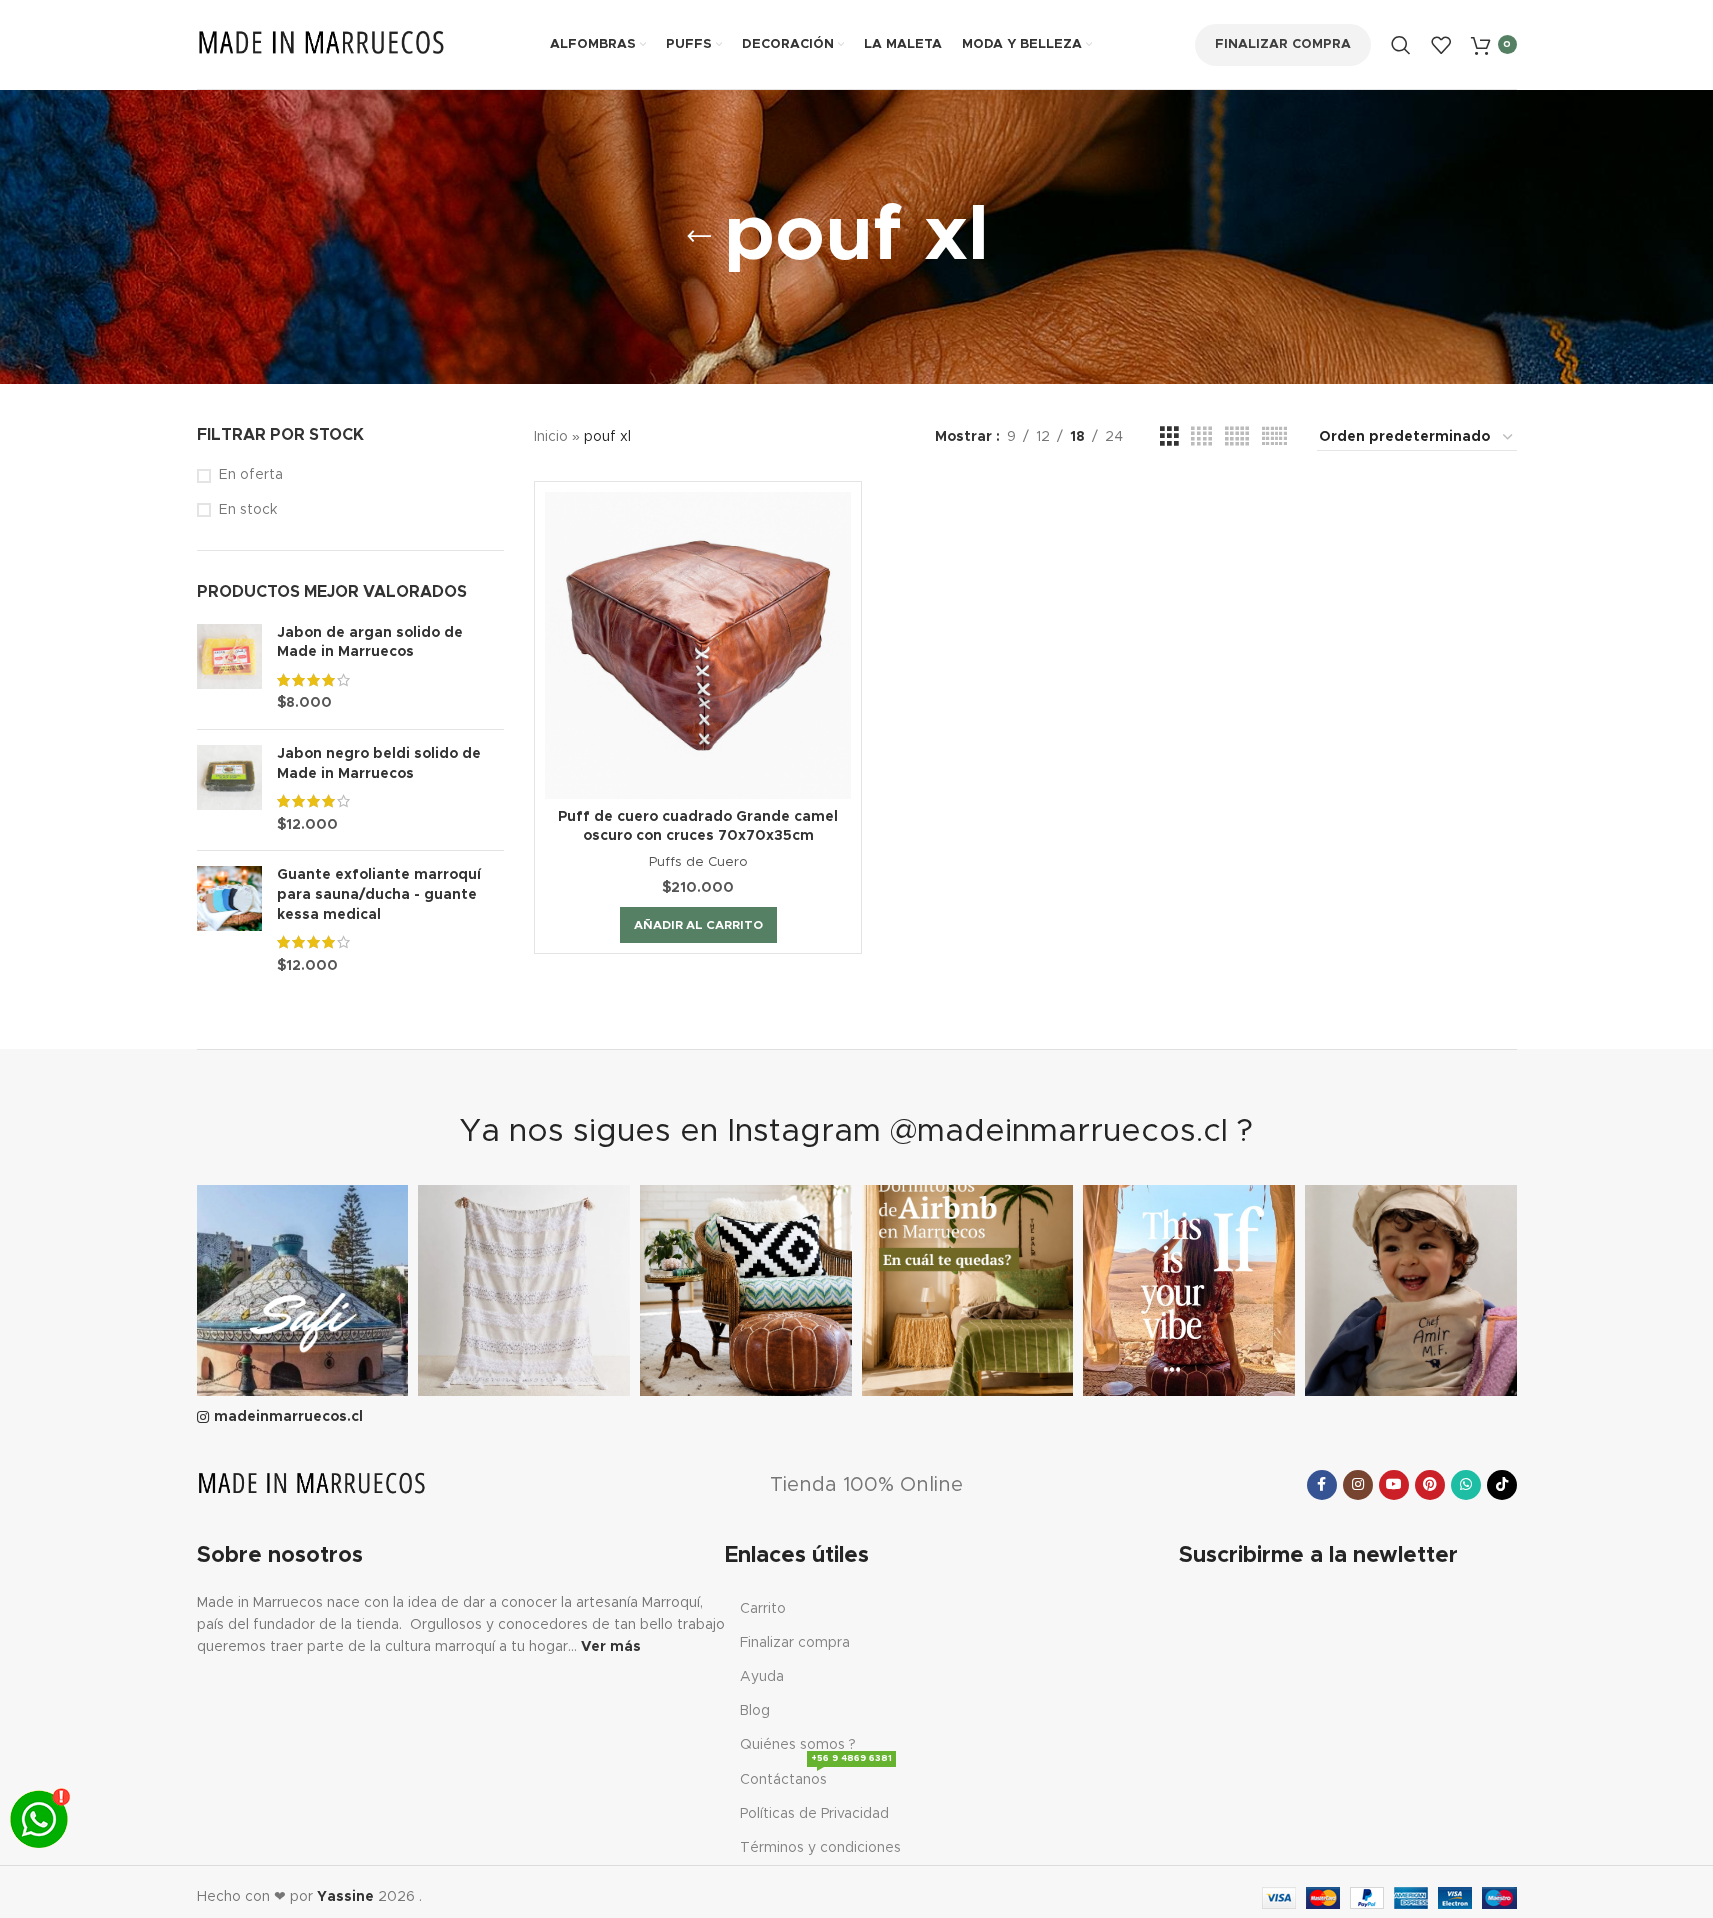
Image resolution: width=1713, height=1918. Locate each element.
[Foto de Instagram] (303, 1291)
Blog (755, 1711)
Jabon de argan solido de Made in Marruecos (370, 643)
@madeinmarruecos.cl (1059, 1132)
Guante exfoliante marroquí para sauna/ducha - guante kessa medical (379, 894)
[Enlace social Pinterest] (1430, 1485)
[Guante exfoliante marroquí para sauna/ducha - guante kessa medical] (229, 921)
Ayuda (762, 1677)
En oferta (251, 475)
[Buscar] (1401, 45)
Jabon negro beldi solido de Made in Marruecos (379, 764)
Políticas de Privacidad (814, 1814)
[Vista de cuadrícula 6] (1274, 437)
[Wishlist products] (1441, 45)
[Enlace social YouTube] (1394, 1485)
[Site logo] (322, 44)
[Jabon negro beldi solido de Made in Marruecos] (229, 790)
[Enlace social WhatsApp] (1466, 1485)
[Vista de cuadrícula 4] (1201, 437)
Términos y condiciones (820, 1848)
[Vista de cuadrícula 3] (1169, 437)
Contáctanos (816, 1775)
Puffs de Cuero (698, 862)
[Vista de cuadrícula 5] (1237, 437)
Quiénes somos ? (798, 1745)
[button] (698, 925)
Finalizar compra (1283, 44)
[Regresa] (699, 237)
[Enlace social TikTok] (1502, 1485)
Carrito (763, 1609)
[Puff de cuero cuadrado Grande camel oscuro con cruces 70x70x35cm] (698, 645)
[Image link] (312, 1484)
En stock (248, 510)
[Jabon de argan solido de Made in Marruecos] (229, 669)
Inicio (551, 437)
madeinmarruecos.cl (288, 1417)
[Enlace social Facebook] (1322, 1485)
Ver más (611, 1647)
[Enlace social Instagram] (1358, 1485)
